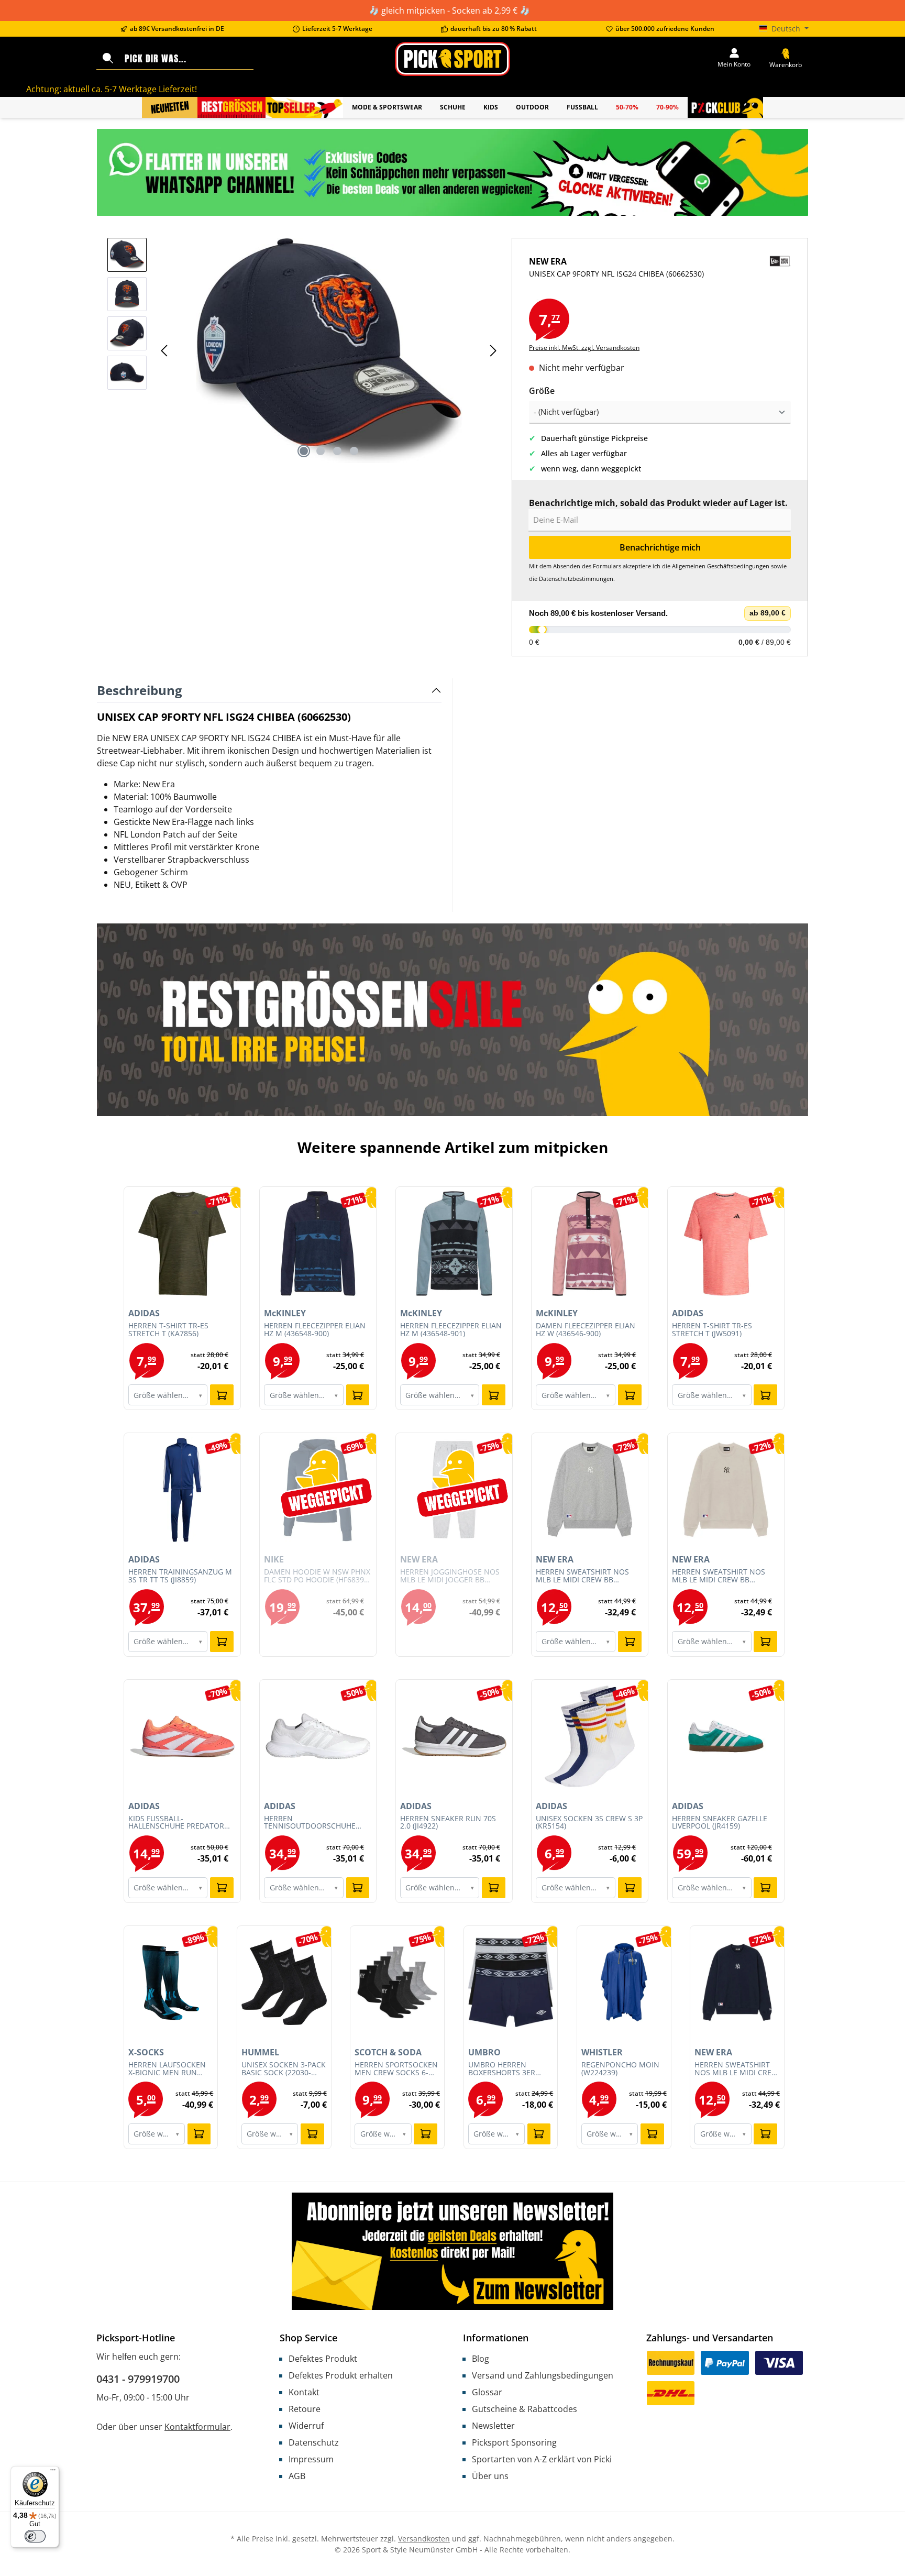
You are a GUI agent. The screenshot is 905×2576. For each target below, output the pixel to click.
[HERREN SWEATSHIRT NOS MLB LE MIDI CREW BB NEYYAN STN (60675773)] (726, 1490)
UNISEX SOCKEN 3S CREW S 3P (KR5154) (589, 1823)
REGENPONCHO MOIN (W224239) (620, 2069)
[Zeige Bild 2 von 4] (321, 451)
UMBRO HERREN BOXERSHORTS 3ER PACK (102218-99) (502, 2069)
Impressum (311, 2459)
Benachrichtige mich (660, 547)
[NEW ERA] (780, 277)
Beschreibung (140, 690)
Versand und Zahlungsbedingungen (543, 2375)
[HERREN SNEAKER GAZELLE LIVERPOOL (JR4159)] (726, 1736)
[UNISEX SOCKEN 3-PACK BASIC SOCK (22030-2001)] (284, 1983)
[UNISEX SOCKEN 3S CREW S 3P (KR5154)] (590, 1736)
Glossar (487, 2392)
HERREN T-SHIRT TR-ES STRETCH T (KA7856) (168, 1330)
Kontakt (304, 2392)
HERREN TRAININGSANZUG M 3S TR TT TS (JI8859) (180, 1576)
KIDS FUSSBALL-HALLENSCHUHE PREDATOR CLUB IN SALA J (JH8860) (176, 1823)
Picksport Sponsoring (514, 2442)
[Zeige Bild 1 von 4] (304, 451)
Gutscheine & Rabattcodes (525, 2409)
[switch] (35, 2536)
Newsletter (493, 2426)
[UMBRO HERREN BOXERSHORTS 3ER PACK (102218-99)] (511, 1983)
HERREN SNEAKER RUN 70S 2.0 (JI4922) (448, 1823)
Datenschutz (314, 2442)
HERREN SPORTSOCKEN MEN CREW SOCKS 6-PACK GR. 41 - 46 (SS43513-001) (396, 2069)
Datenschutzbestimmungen (576, 579)
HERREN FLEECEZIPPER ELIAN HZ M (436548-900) (315, 1330)
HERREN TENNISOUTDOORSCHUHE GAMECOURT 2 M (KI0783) (310, 1823)
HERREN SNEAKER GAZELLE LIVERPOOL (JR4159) (720, 1823)
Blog (481, 2359)
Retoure (305, 2409)
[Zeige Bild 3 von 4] (337, 451)
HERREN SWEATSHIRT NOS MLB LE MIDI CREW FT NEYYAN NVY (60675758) (736, 2069)
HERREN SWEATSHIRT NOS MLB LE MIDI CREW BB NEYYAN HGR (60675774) (582, 1576)
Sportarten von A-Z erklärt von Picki (542, 2459)
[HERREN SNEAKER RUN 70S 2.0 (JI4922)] (454, 1736)
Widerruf (306, 2426)
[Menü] (53, 2472)
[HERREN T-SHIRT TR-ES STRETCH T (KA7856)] (182, 1243)
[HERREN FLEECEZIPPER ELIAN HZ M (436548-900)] (318, 1243)
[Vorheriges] (165, 351)
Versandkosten (424, 2539)
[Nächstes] (493, 351)
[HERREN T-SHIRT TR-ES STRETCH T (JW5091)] (726, 1243)
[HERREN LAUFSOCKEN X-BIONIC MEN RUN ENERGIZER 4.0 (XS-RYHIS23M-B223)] (171, 1983)
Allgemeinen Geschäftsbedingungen (721, 566)
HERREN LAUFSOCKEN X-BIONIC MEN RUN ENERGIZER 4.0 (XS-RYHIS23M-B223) (167, 2069)
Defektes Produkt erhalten (341, 2375)
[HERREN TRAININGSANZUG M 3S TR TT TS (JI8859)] (182, 1490)
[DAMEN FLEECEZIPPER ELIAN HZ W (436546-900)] (590, 1243)
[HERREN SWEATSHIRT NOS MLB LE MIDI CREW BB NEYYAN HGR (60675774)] (590, 1490)
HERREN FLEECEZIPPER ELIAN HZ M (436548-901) (451, 1330)
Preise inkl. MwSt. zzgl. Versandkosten (584, 348)
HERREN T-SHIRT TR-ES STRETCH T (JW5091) (712, 1330)
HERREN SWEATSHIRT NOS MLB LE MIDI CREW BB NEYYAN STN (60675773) (719, 1576)
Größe (542, 390)
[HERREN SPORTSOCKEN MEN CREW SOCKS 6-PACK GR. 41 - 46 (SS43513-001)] (397, 1983)
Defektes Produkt (323, 2359)
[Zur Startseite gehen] (452, 59)
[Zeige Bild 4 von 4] (354, 451)
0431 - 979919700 (138, 2379)
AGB (297, 2476)
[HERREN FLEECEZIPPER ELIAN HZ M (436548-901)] (454, 1243)
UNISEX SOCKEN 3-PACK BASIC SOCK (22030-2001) (284, 2069)
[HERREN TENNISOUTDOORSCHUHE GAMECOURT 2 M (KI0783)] (318, 1736)
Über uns (490, 2476)
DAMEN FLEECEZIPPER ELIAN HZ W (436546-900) (586, 1330)
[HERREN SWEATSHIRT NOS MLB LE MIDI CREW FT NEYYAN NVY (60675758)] (737, 1983)
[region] (304, 350)
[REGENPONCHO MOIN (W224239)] (624, 1983)
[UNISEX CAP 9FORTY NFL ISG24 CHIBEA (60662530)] (329, 350)
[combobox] (187, 59)
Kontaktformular (197, 2427)
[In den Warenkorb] (222, 1395)
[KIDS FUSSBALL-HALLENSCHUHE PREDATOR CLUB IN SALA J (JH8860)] (182, 1736)
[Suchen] (108, 59)
